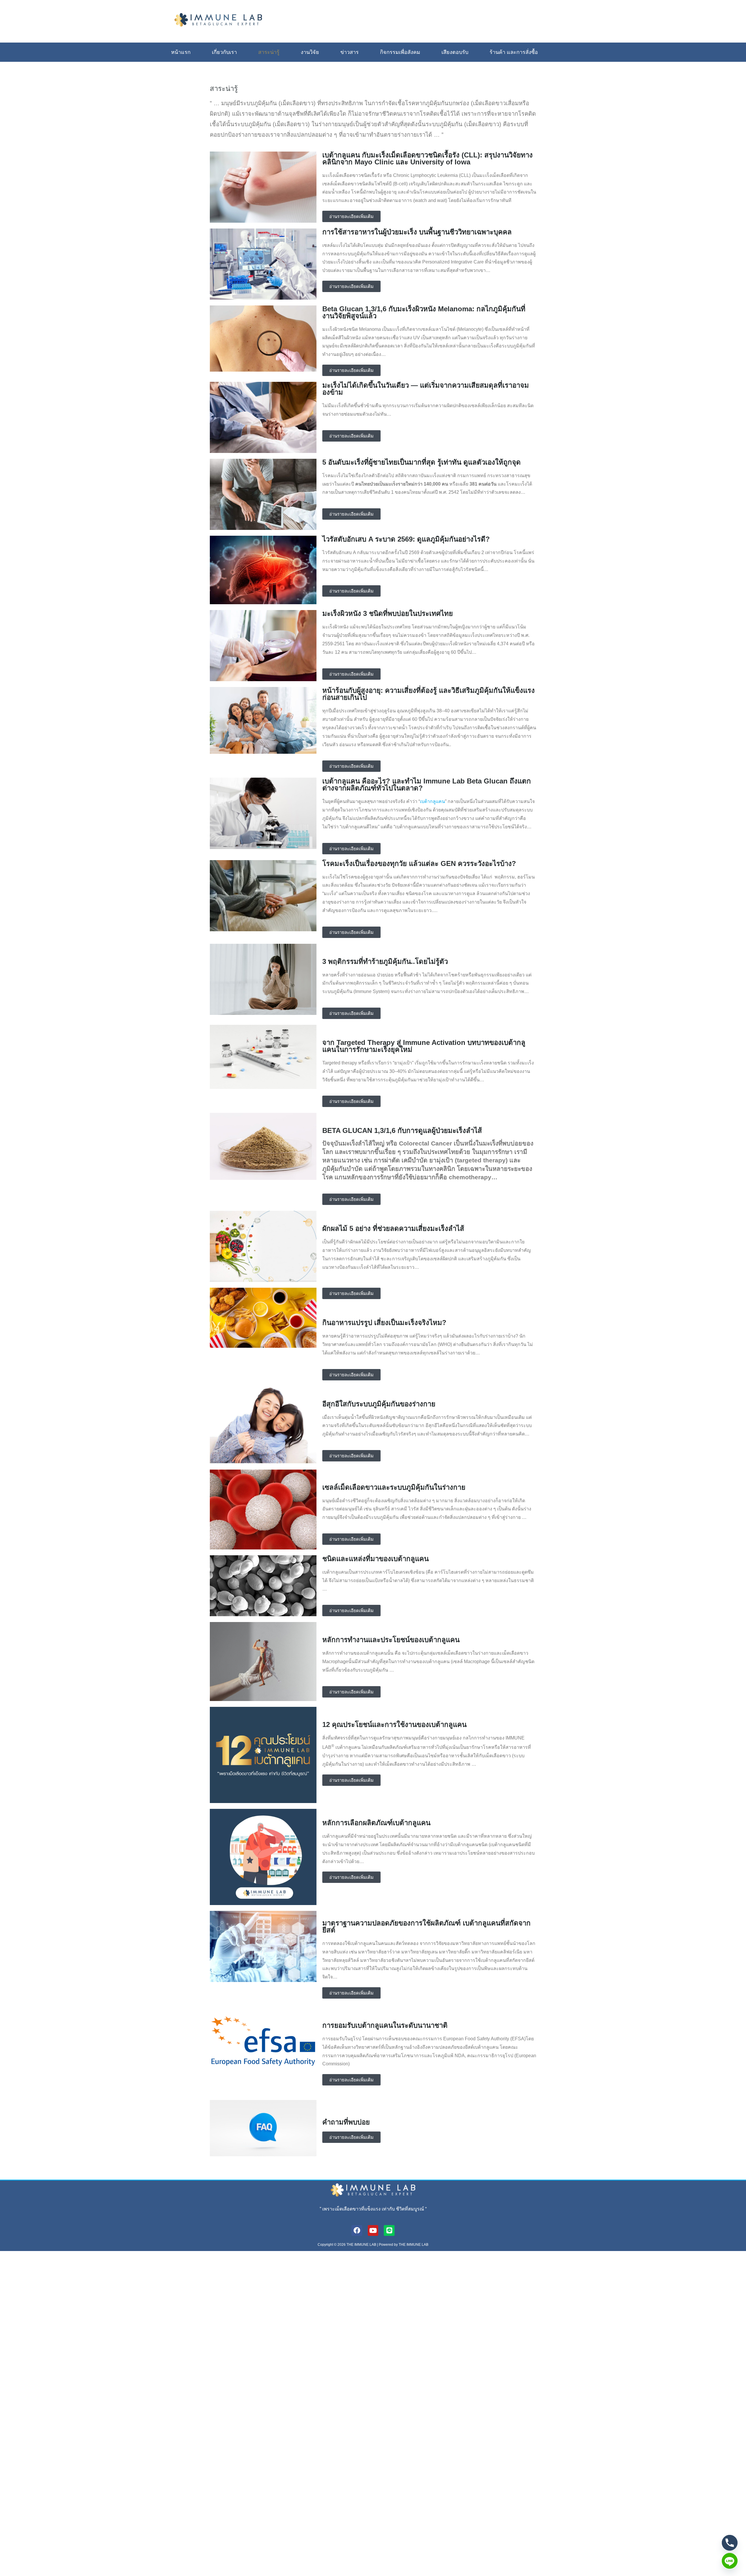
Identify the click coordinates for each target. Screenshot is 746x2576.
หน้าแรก (181, 52)
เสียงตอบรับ (455, 52)
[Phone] (730, 2543)
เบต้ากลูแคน (432, 801)
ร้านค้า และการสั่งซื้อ (514, 52)
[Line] (389, 2230)
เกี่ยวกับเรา (224, 52)
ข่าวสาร (350, 52)
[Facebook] (357, 2230)
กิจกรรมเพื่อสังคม (400, 52)
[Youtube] (373, 2230)
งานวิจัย (310, 52)
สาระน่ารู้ (269, 52)
